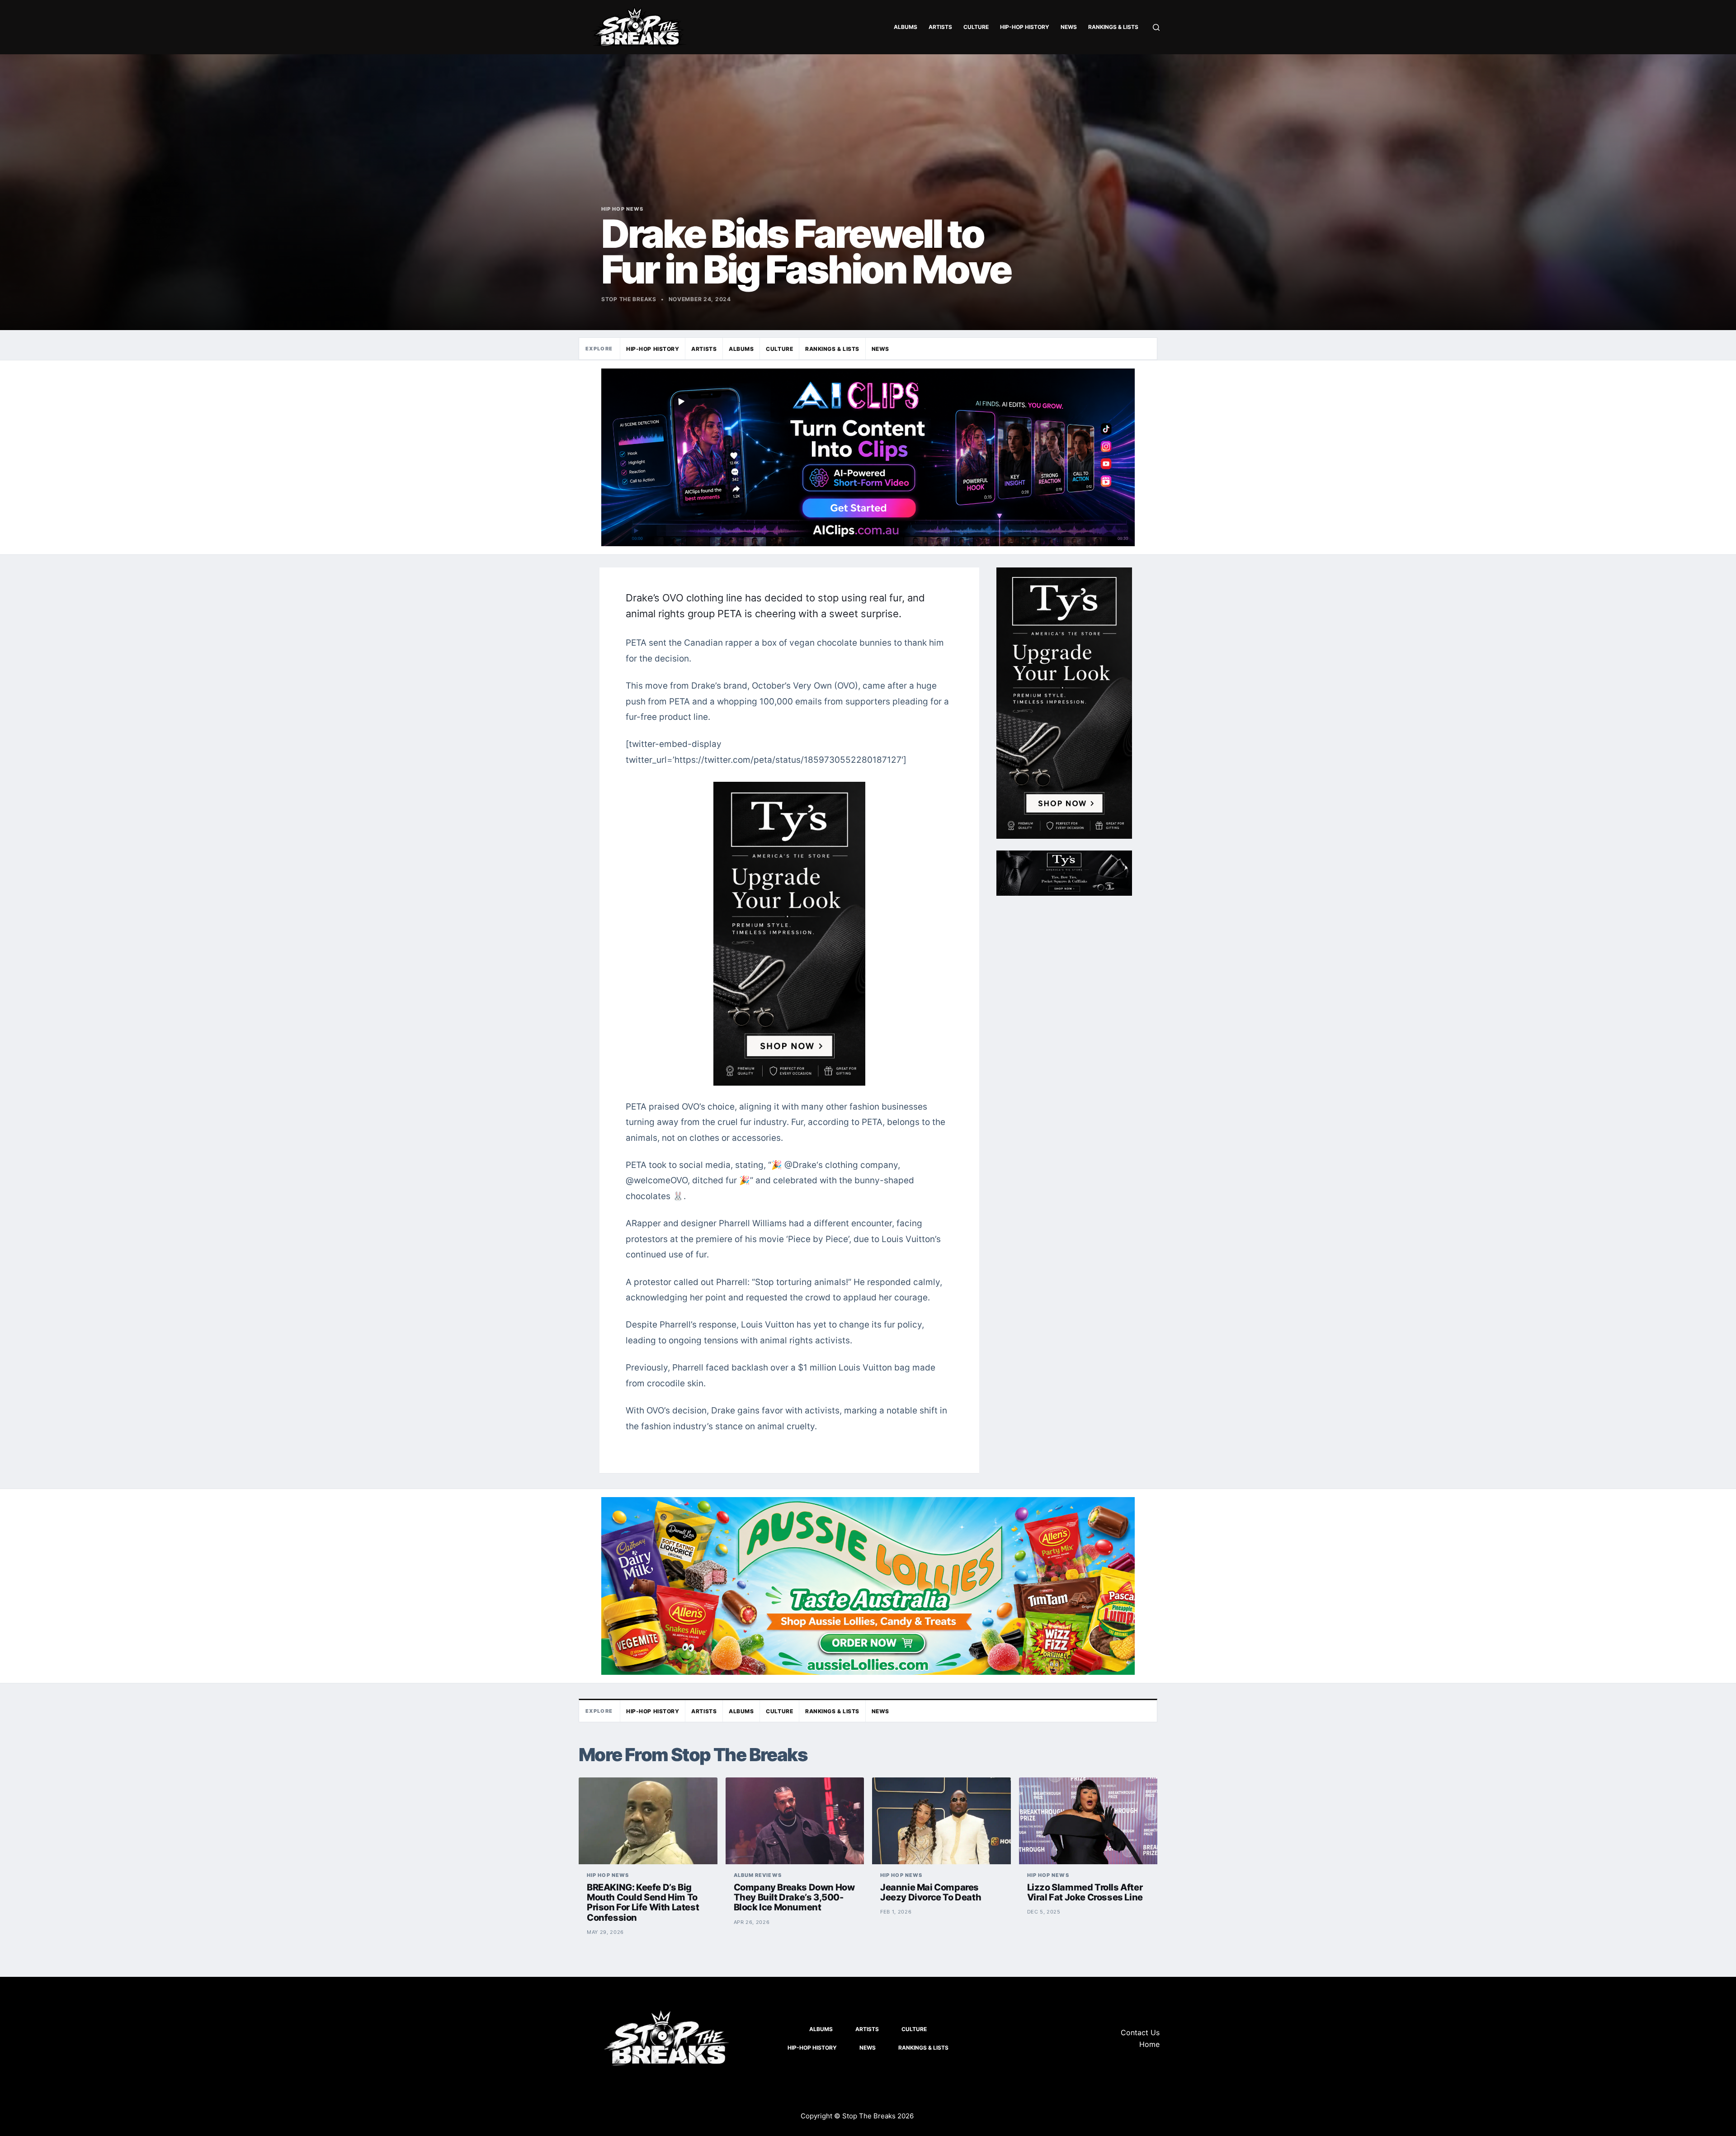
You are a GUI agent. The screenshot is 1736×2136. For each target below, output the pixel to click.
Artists (940, 27)
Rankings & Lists (1113, 27)
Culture (976, 27)
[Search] (1156, 27)
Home (1149, 2044)
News (1069, 27)
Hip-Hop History (1025, 27)
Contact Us (1140, 2032)
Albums (906, 27)
